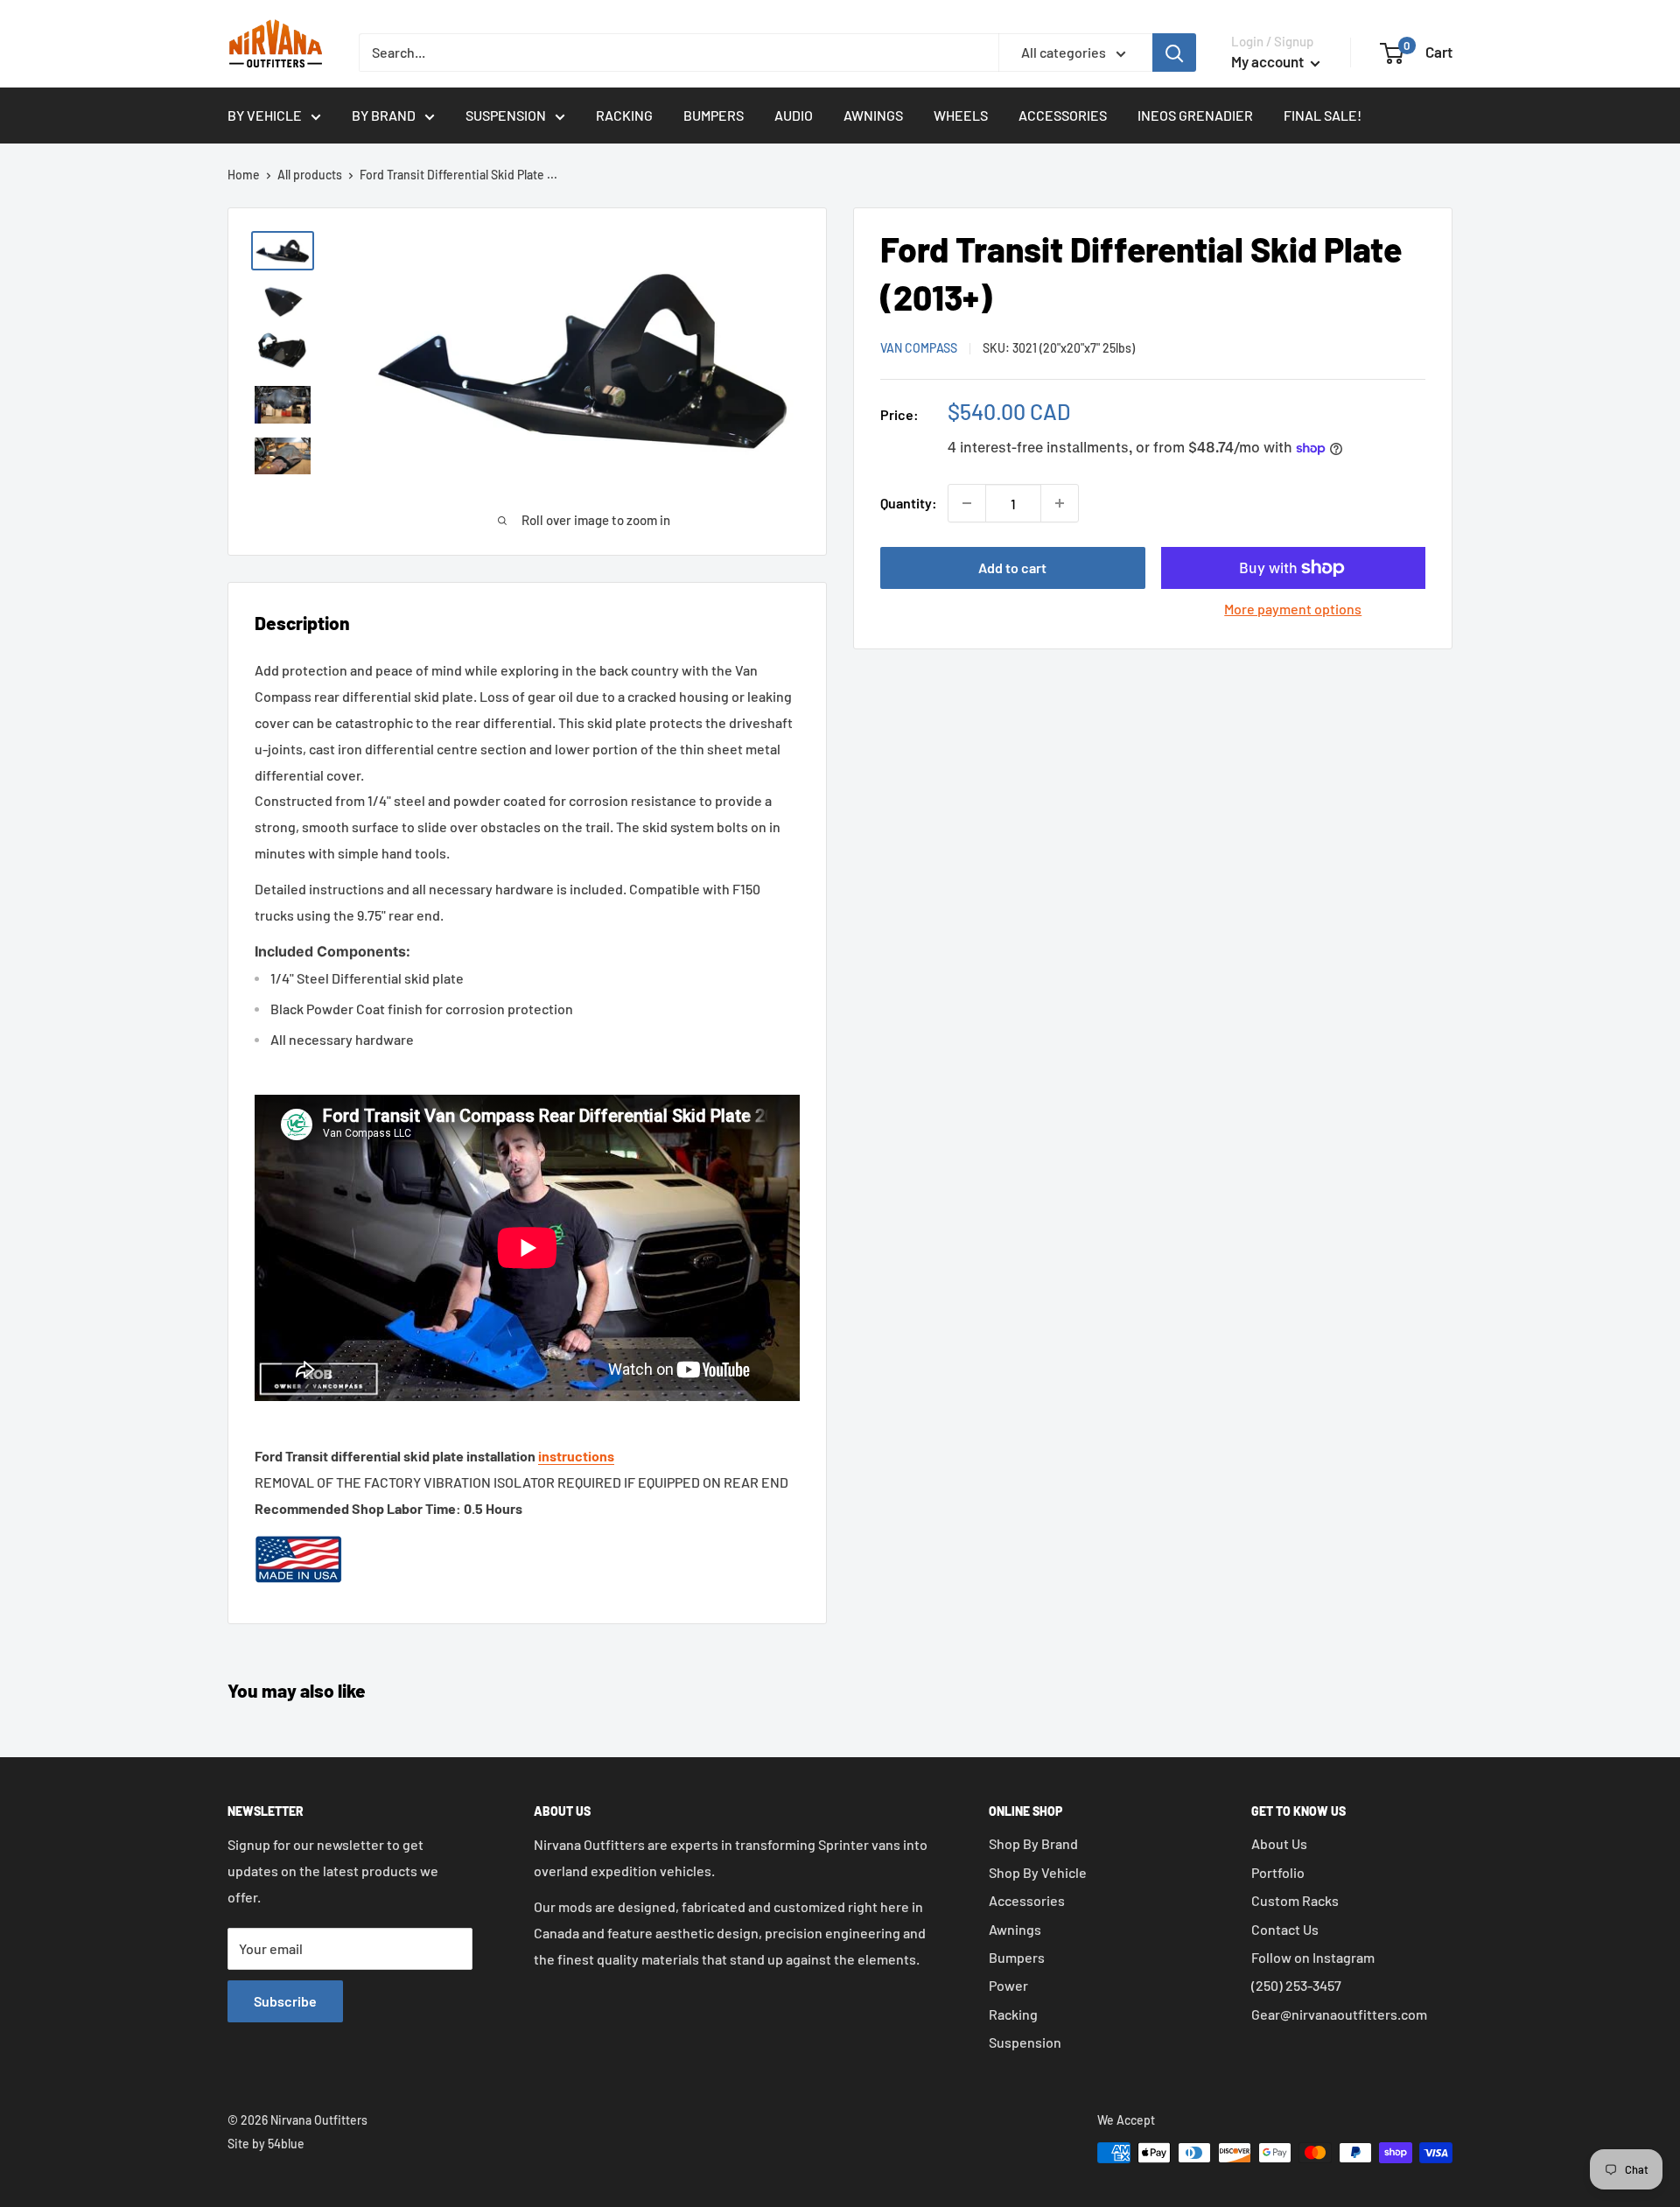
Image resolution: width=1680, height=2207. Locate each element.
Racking (624, 115)
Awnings (873, 115)
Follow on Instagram (1313, 1957)
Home (244, 175)
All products (310, 175)
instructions (576, 1456)
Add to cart (1012, 568)
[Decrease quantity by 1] (967, 503)
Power (1008, 1985)
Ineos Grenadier (1195, 115)
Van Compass (919, 348)
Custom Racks (1295, 1900)
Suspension (506, 115)
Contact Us (1285, 1929)
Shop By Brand (1033, 1843)
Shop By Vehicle (1038, 1872)
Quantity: (909, 503)
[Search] (1174, 53)
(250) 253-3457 (1296, 1985)
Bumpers (714, 115)
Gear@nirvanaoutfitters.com (1339, 2014)
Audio (794, 115)
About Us (1279, 1843)
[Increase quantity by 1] (1060, 503)
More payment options (1293, 609)
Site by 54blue (266, 2144)
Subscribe (285, 2001)
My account (1269, 61)
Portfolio (1278, 1872)
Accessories (1063, 115)
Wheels (961, 115)
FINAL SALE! (1323, 115)
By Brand (384, 115)
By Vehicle (265, 115)
